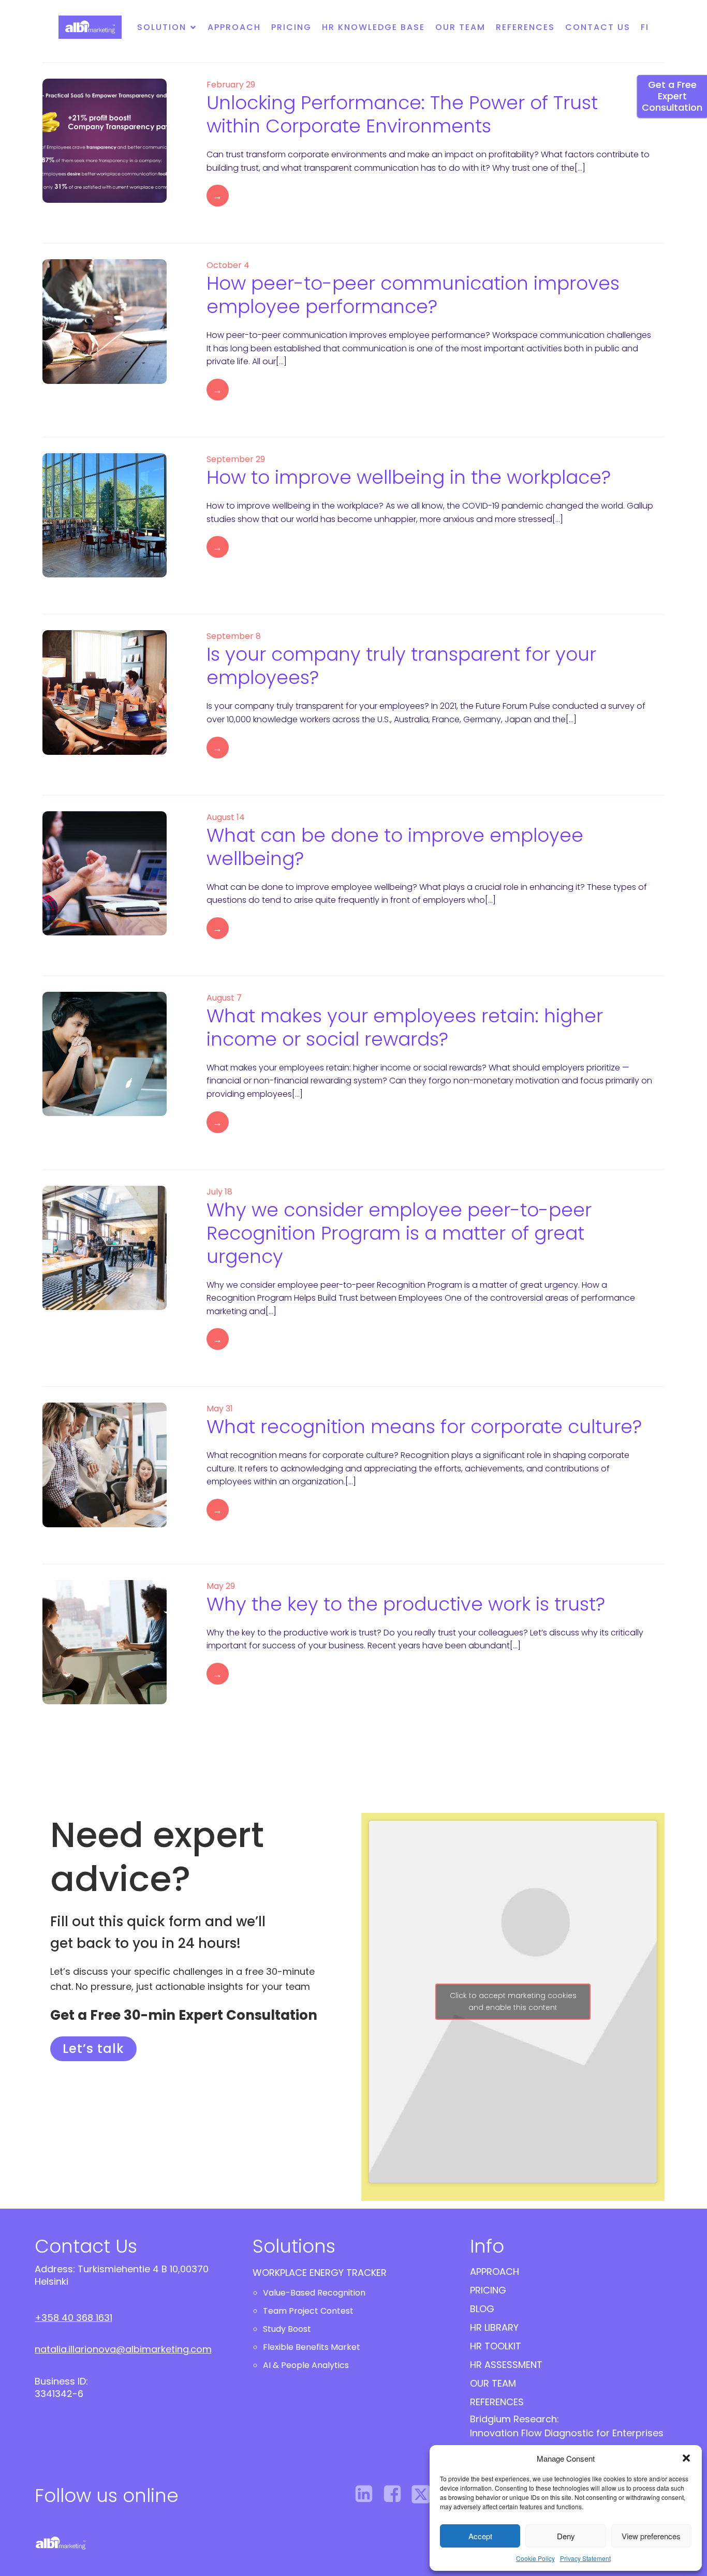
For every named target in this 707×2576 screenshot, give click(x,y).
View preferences (651, 2536)
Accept (480, 2536)
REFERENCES (525, 27)
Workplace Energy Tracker (320, 2273)
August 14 (226, 817)
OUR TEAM (493, 2383)
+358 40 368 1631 (73, 2318)
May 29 (221, 1586)
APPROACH (495, 2272)
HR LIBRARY (494, 2327)
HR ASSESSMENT (506, 2365)
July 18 (219, 1192)
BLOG (482, 2309)
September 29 (236, 459)
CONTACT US (598, 27)
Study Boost (287, 2329)
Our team (460, 27)
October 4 (228, 265)
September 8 (234, 636)
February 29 (231, 85)
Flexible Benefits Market (312, 2347)
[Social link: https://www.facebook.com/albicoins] (396, 2494)
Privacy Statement (585, 2558)
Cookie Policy (535, 2558)
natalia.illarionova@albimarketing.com (123, 2349)
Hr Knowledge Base (373, 27)
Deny (566, 2536)
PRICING (488, 2290)
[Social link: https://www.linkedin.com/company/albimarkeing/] (368, 2494)
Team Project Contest (308, 2311)
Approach (234, 27)
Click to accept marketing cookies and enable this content (513, 2001)
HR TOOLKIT (496, 2346)
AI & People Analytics (306, 2365)
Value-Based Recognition (314, 2293)
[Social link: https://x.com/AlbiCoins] (425, 2494)
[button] (686, 2458)
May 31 (220, 1409)
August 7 (224, 998)
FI (645, 27)
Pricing (291, 27)
